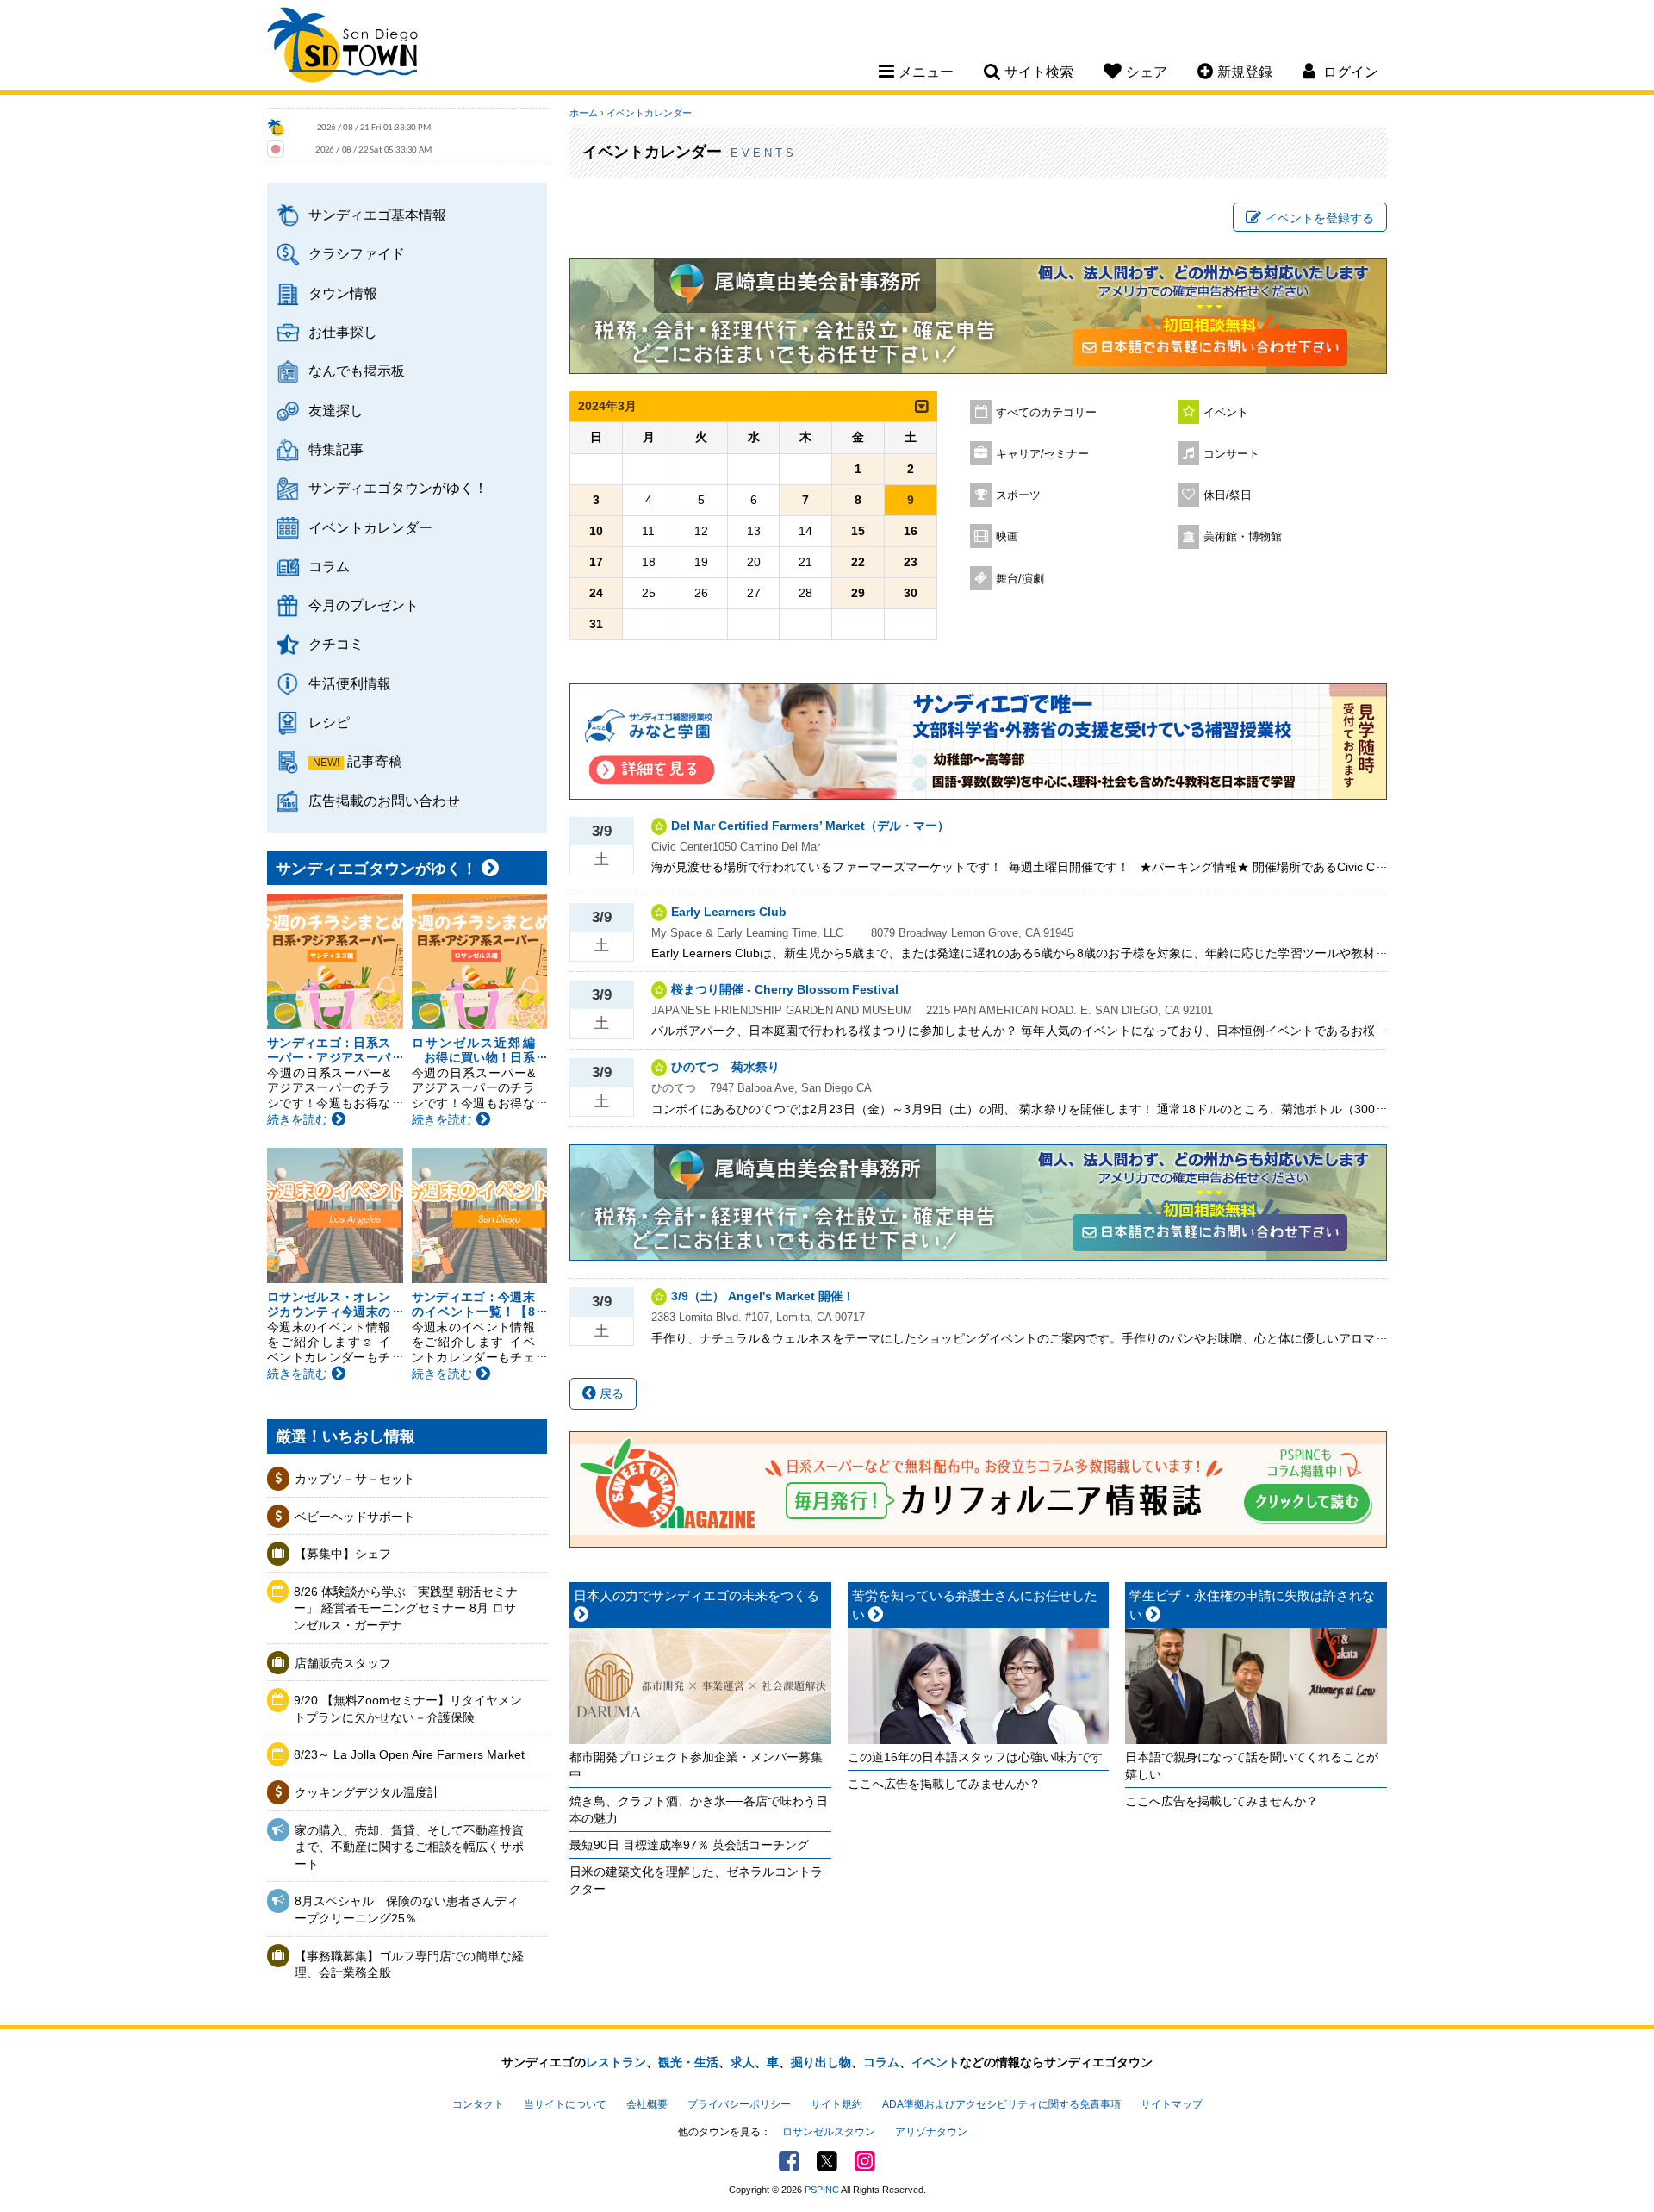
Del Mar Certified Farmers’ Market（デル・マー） (810, 826)
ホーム (584, 113)
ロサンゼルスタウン (829, 2132)
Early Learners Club (729, 912)
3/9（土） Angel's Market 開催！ (763, 1296)
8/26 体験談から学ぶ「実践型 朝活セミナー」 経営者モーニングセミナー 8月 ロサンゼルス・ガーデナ (406, 1608)
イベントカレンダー (370, 527)
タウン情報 (343, 293)
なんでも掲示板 (357, 371)
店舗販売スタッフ (343, 1663)
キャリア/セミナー (1042, 454)
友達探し (336, 410)
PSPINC (822, 2190)
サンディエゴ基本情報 (377, 215)
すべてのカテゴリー (1046, 413)
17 (596, 562)
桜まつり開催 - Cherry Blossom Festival (785, 989)
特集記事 (336, 449)
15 (858, 531)
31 (596, 624)
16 (911, 531)
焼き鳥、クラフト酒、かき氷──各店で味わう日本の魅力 (699, 1810)
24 (596, 593)
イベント (1226, 413)
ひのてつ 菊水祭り (725, 1067)
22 (858, 562)
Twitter (827, 2161)
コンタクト (478, 2104)
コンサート (1231, 454)
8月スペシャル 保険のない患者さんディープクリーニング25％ (407, 1910)
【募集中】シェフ (343, 1554)
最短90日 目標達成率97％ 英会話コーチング (689, 1845)
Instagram (865, 2161)
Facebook (789, 2161)
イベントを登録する (1320, 218)
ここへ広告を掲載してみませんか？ (944, 1784)
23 (911, 562)
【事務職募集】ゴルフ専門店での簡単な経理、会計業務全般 (409, 1965)
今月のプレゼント (364, 605)
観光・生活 (688, 2062)
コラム (329, 566)
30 (911, 593)
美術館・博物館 (1243, 537)
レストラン (616, 2062)
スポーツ (1018, 495)
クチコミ (336, 644)
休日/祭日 (1228, 495)
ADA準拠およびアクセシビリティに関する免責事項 (1001, 2104)
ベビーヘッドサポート (355, 1517)
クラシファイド (357, 253)
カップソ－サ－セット (355, 1479)
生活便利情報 (350, 683)
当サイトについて (565, 2104)
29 (858, 593)
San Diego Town (342, 47)
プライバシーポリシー (739, 2104)
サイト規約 (836, 2104)
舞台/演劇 (1020, 579)
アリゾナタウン (931, 2132)
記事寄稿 (375, 761)
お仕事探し (343, 332)
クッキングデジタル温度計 (367, 1792)
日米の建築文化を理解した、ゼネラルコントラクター (696, 1880)
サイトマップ (1172, 2104)
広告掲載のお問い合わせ (384, 801)
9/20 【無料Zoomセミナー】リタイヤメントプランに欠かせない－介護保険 (408, 1709)
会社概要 (647, 2104)
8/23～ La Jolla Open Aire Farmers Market (409, 1754)
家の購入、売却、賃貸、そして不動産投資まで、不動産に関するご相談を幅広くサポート (409, 1847)
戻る (610, 1393)
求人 (743, 2062)
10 (596, 531)
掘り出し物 (821, 2062)
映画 (1007, 537)
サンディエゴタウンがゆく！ (398, 488)
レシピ (329, 722)
